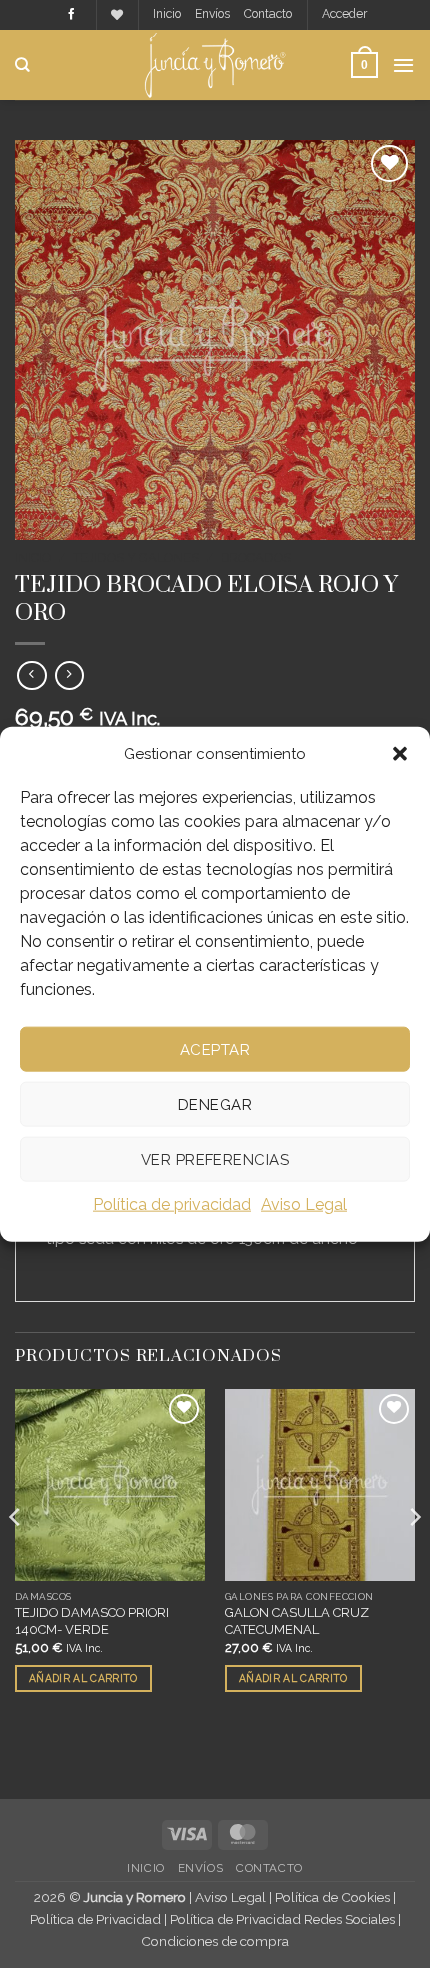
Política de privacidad (172, 1204)
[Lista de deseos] (117, 15)
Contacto (268, 14)
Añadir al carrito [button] (83, 1678)
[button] (400, 754)
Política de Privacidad (95, 1919)
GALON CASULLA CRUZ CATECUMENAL (297, 1621)
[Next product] (31, 676)
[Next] (414, 1557)
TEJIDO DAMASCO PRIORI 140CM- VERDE (92, 1621)
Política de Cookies (332, 1897)
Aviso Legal (304, 1204)
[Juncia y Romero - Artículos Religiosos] (215, 64)
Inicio (167, 14)
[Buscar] (22, 65)
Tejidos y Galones (136, 557)
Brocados (256, 557)
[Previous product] (69, 676)
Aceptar (215, 1049)
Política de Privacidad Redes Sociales (282, 1919)
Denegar (215, 1104)
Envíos (212, 14)
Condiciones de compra (215, 1941)
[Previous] (16, 1557)
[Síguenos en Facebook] (71, 15)
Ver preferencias (215, 1159)
